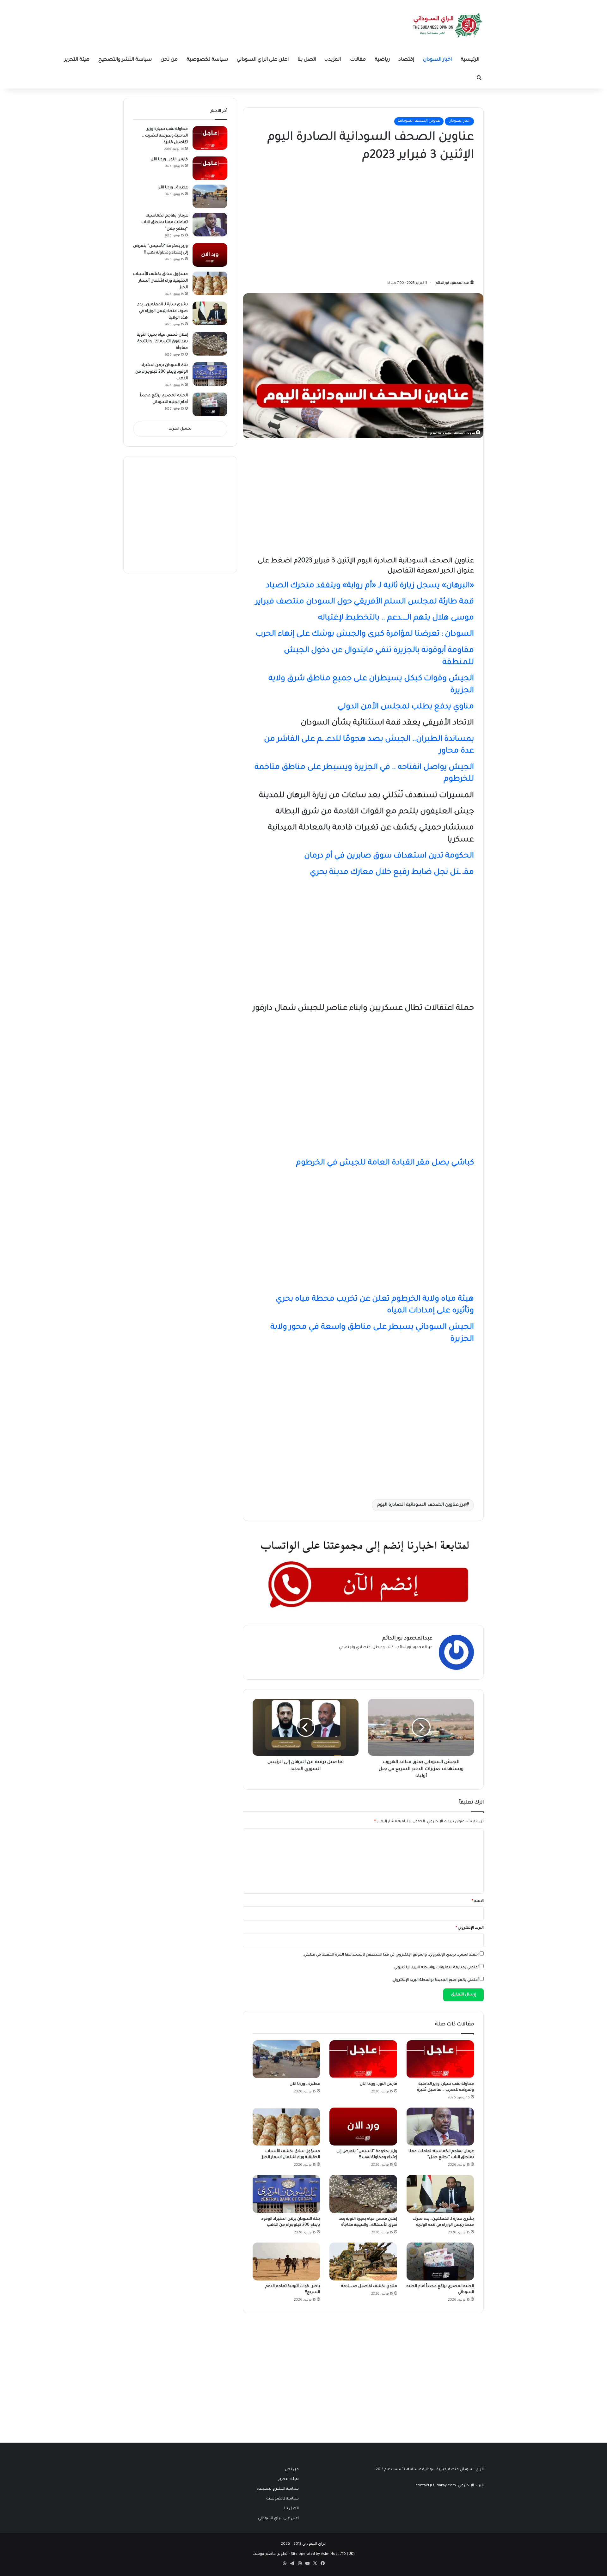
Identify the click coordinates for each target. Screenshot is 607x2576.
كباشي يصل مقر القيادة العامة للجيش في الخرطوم (385, 1163)
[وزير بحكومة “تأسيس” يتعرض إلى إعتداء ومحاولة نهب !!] (363, 2127)
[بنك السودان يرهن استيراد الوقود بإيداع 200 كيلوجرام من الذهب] (286, 2194)
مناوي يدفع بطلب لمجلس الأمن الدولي (406, 707)
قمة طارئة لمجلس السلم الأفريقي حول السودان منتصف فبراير (365, 602)
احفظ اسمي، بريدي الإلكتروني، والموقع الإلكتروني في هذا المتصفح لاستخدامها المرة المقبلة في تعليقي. (391, 1955)
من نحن (169, 60)
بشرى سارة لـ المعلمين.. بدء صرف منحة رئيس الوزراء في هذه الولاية (163, 311)
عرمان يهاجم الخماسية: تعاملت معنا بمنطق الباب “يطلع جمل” (165, 223)
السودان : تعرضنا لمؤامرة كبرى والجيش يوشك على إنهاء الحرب (365, 635)
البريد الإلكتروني (470, 1928)
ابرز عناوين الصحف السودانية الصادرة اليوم (422, 1505)
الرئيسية (470, 60)
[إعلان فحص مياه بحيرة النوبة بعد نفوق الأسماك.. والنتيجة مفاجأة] (363, 2194)
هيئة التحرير (77, 60)
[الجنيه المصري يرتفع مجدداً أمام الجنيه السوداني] (440, 2262)
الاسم (478, 1901)
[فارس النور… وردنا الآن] (363, 2059)
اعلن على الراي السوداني (263, 60)
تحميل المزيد (180, 429)
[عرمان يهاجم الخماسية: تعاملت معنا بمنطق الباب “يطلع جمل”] (440, 2127)
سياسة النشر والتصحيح (125, 60)
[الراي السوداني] (448, 25)
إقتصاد (406, 60)
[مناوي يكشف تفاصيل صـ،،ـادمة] (363, 2262)
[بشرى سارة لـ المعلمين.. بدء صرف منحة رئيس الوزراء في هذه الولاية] (440, 2194)
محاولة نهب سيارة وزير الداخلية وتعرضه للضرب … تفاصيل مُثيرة (165, 136)
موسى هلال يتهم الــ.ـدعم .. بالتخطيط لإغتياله (396, 618)
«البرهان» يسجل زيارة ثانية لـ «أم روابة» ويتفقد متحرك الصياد (370, 586)
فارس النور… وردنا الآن (378, 2084)
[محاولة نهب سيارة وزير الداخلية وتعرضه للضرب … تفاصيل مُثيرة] (440, 2059)
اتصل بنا (307, 60)
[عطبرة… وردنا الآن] (286, 2059)
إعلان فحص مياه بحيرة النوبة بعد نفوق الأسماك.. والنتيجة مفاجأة (162, 342)
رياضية (382, 60)
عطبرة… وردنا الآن (305, 2084)
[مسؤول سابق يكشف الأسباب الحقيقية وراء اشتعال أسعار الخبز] (286, 2127)
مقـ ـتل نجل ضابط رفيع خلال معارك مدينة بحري (392, 873)
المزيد (335, 60)
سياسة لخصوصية (207, 60)
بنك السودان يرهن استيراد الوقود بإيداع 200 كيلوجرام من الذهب (162, 372)
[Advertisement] (426, 219)
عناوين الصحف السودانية (419, 121)
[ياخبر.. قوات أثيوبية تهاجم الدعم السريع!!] (286, 2262)
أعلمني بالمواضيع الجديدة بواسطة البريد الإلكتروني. (435, 1980)
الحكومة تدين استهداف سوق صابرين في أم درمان (389, 856)
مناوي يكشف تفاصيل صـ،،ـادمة (369, 2286)
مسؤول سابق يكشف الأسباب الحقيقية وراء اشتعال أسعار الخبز (160, 281)
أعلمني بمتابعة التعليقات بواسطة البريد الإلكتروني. (436, 1968)
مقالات (358, 60)
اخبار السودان (437, 60)
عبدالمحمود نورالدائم (452, 283)
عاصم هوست (264, 2554)
